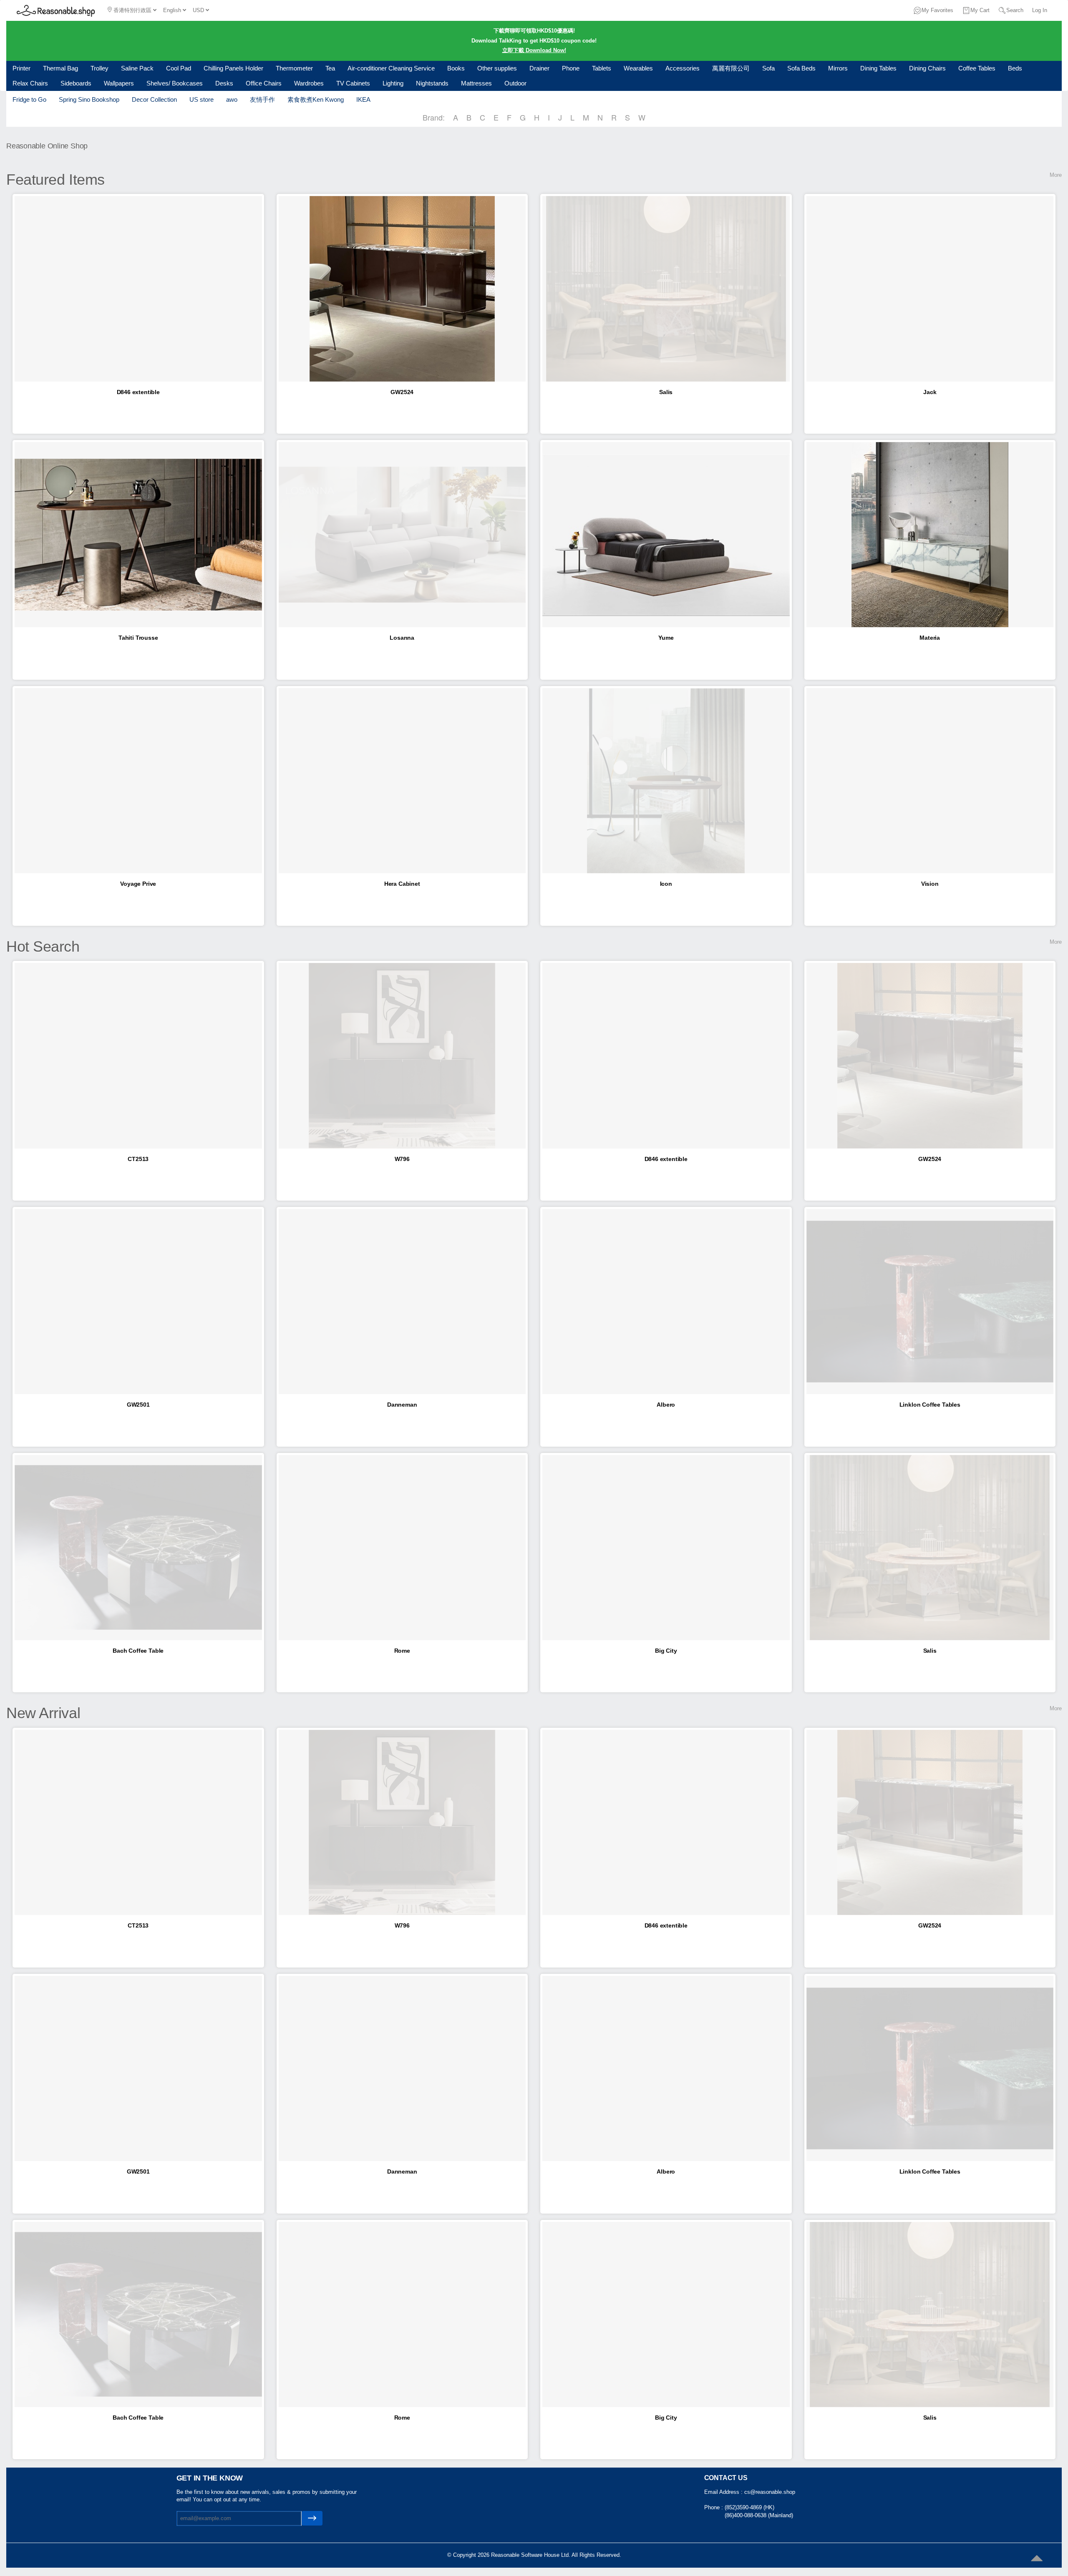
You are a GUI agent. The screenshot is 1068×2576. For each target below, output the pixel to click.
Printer (21, 68)
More (1056, 175)
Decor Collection (154, 99)
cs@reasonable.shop (770, 2492)
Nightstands (432, 83)
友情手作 (262, 99)
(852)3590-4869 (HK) (749, 2507)
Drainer (539, 68)
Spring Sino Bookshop (89, 99)
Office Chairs (264, 83)
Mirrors (838, 68)
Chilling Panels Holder (233, 68)
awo (232, 99)
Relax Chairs (30, 83)
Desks (224, 83)
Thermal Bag (60, 68)
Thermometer (294, 68)
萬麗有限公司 (731, 68)
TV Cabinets (353, 83)
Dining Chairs (927, 68)
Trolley (99, 68)
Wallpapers (119, 83)
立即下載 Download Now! (534, 50)
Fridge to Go (29, 99)
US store (202, 99)
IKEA (363, 99)
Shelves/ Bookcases (175, 83)
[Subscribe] (312, 2518)
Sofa (768, 68)
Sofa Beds (801, 68)
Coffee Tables (977, 68)
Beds (1015, 68)
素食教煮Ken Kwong (316, 99)
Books (456, 68)
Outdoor (515, 83)
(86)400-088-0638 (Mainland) (759, 2515)
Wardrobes (309, 83)
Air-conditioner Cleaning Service (391, 68)
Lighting (393, 83)
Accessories (683, 68)
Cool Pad (179, 68)
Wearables (638, 68)
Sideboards (76, 83)
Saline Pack (137, 68)
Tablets (602, 68)
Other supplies (497, 68)
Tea (330, 68)
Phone (571, 68)
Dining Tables (878, 68)
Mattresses (476, 83)
